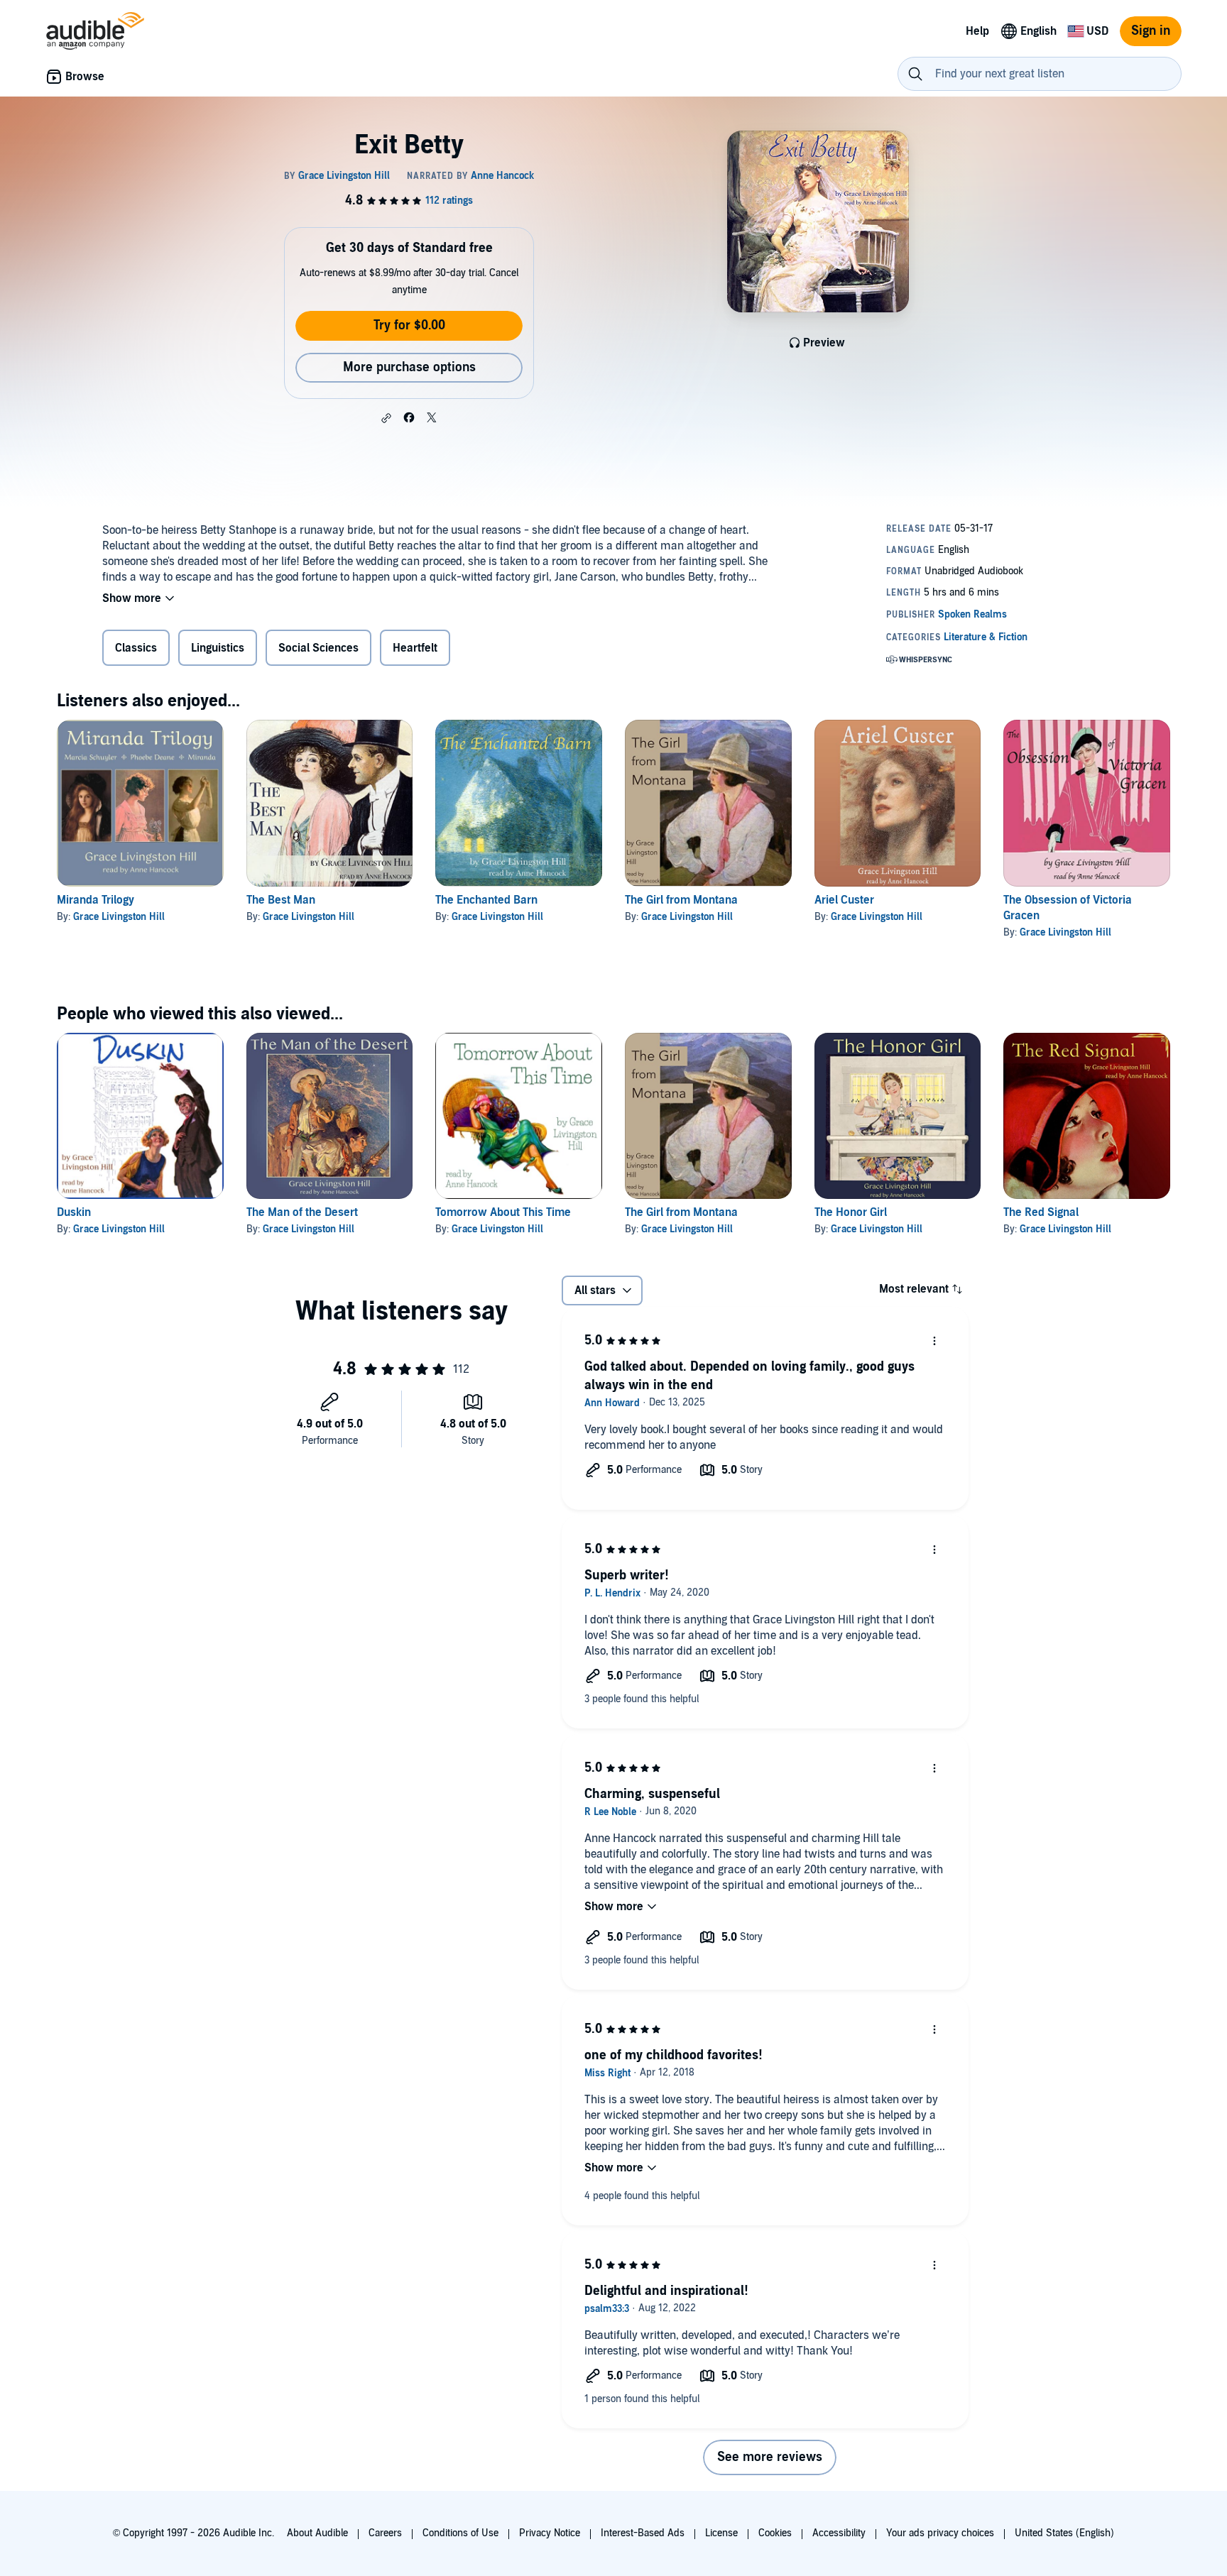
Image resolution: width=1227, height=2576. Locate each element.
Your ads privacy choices (940, 2533)
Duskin (74, 1212)
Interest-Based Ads (643, 2533)
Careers (385, 2533)
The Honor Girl (851, 1212)
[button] (386, 418)
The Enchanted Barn (486, 900)
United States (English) (1064, 2533)
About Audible (317, 2533)
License (721, 2533)
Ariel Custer (844, 900)
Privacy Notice (550, 2533)
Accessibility (839, 2533)
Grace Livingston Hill (119, 917)
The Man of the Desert (302, 1212)
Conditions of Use (460, 2533)
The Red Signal (1041, 1212)
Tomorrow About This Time (503, 1212)
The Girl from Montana (681, 900)
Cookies (775, 2533)
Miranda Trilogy (96, 900)
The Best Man (281, 900)
